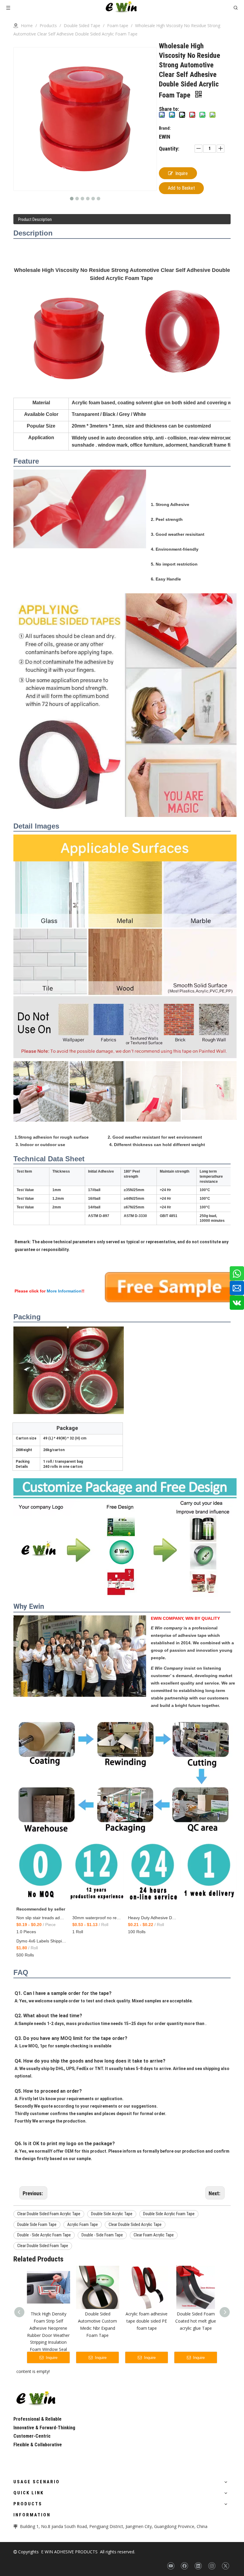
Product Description (35, 219)
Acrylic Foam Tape (83, 2224)
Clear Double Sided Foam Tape (43, 2246)
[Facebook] (184, 2566)
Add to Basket (181, 188)
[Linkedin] (198, 2566)
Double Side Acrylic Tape (112, 2214)
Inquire (182, 173)
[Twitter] (225, 2566)
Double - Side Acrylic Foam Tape (44, 2235)
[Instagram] (212, 2566)
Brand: (165, 128)
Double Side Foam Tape (37, 2224)
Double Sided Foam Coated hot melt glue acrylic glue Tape (196, 2321)
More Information (64, 1291)
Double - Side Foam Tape (102, 2235)
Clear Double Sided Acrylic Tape (135, 2224)
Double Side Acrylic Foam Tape (169, 2214)
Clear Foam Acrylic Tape (154, 2235)
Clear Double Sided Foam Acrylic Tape (49, 2214)
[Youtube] (171, 2566)
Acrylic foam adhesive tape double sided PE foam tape (147, 2321)
